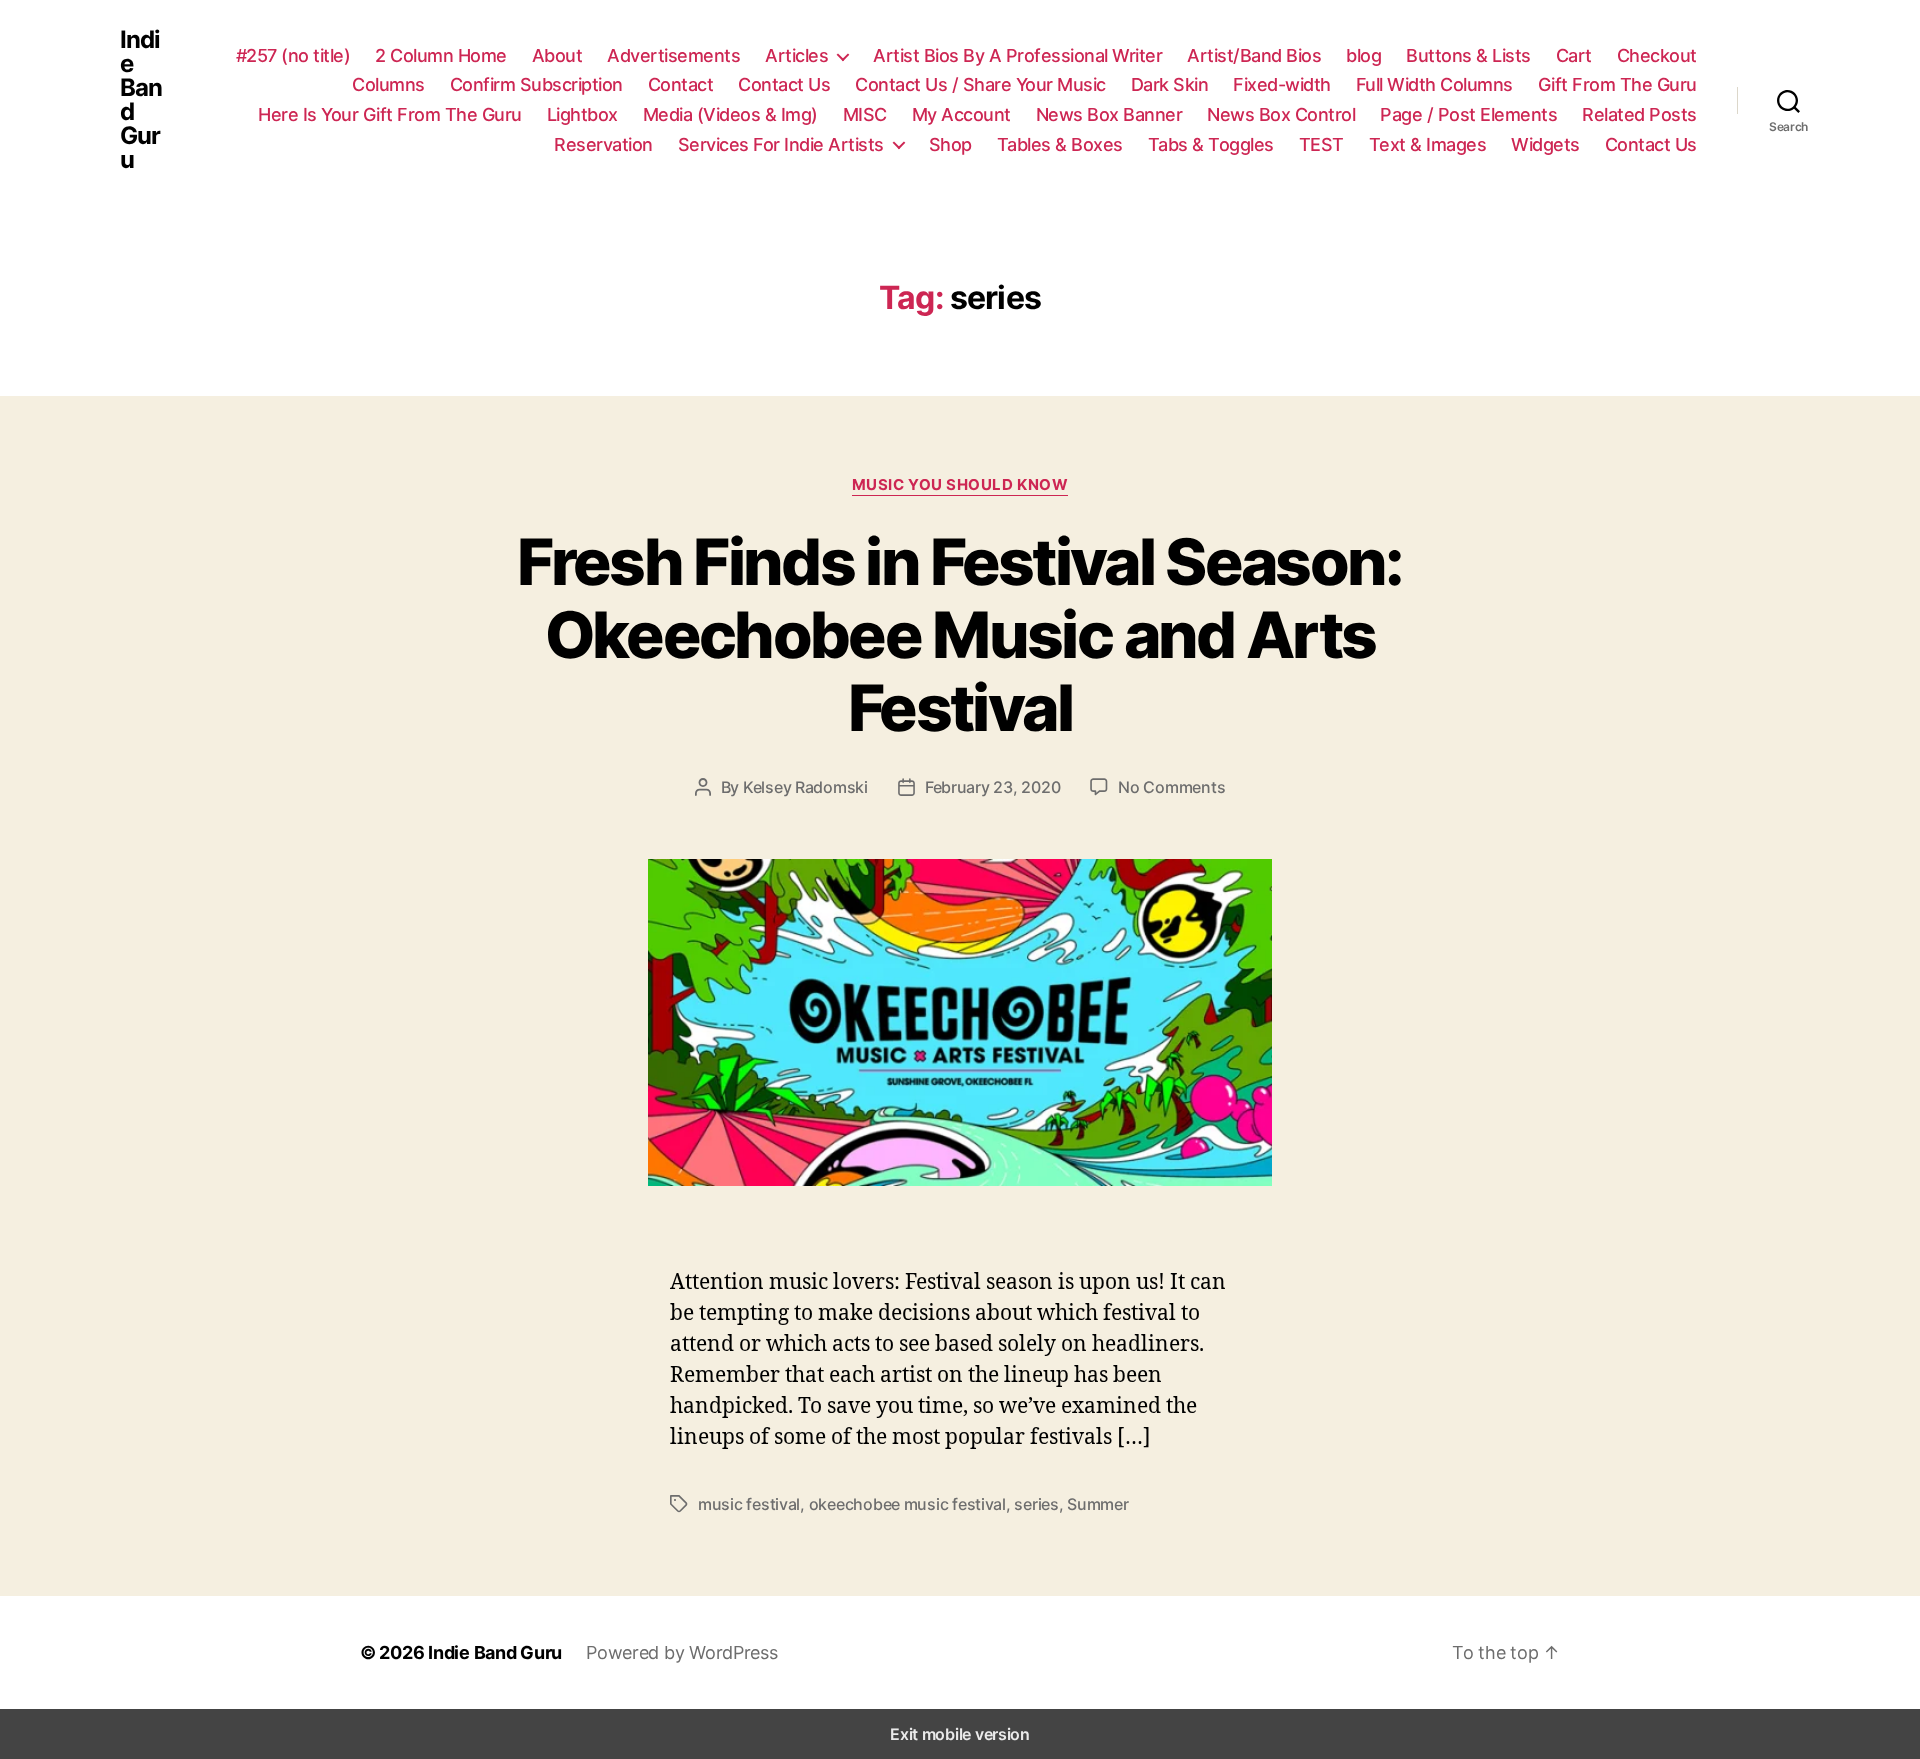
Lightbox (582, 114)
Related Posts (1639, 114)
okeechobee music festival (907, 1504)
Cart (1574, 55)
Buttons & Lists (1468, 55)
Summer (1097, 1504)
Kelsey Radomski (805, 787)
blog (1363, 55)
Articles (796, 55)
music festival (749, 1504)
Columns (388, 84)
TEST (1321, 144)
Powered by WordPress (682, 1652)
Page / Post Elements (1468, 114)
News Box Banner (1109, 114)
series (1036, 1504)
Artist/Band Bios (1254, 55)
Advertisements (673, 55)
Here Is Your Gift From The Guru (390, 114)
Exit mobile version (960, 1734)
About (557, 55)
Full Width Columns (1434, 84)
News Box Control (1281, 114)
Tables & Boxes (1060, 144)
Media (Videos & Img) (730, 114)
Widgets (1545, 144)
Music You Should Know (960, 485)
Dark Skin (1170, 84)
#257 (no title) (293, 55)
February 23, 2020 (992, 787)
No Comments (1171, 787)
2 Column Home (441, 55)
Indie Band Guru (141, 100)
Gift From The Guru (1617, 84)
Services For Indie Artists (781, 144)
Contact (681, 84)
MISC (865, 114)
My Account (961, 114)
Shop (950, 144)
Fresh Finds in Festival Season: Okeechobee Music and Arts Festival (960, 634)
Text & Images (1428, 144)
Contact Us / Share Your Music (980, 84)
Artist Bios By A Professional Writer (1017, 55)
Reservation (603, 144)
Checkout (1657, 55)
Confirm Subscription (536, 84)
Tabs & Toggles (1211, 144)
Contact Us (784, 84)
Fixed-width (1282, 84)
